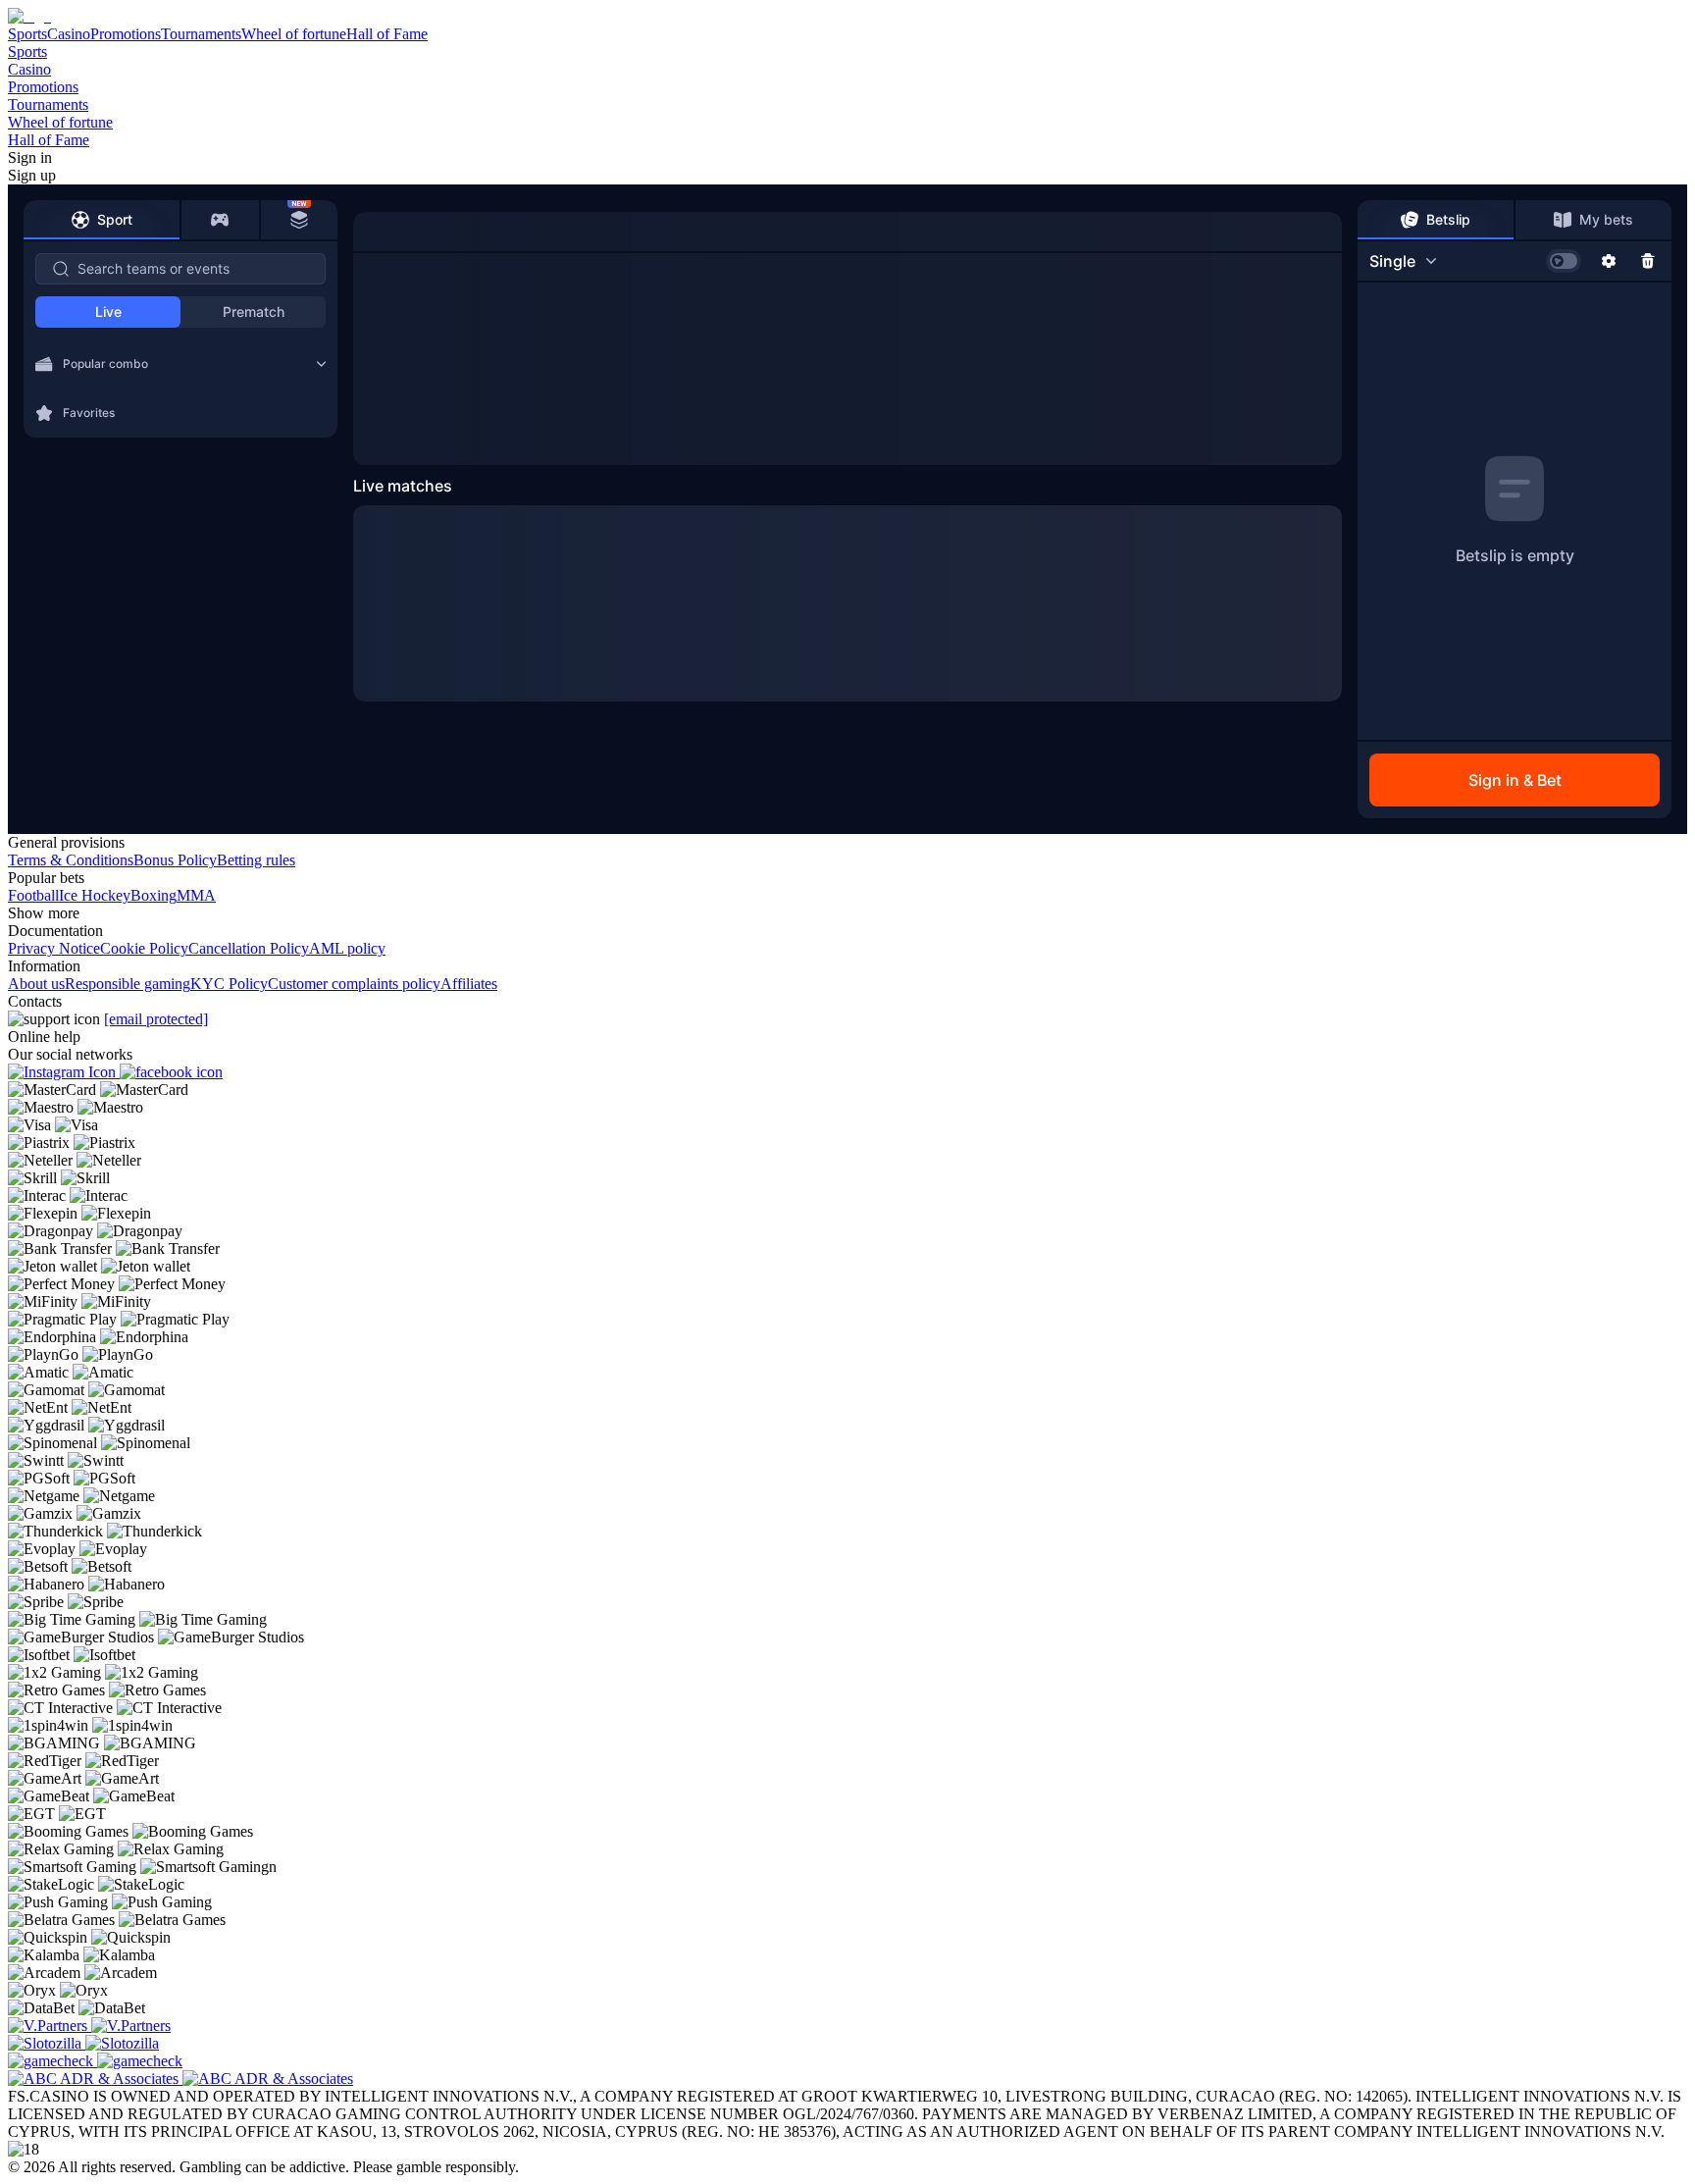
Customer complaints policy (354, 984)
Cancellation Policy (249, 948)
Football (33, 895)
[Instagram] (64, 1072)
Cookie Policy (144, 948)
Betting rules (256, 860)
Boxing (154, 895)
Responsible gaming (128, 984)
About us (36, 984)
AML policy (347, 948)
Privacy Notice (54, 948)
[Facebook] (171, 1072)
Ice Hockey (95, 895)
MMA (196, 895)
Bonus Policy (175, 860)
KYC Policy (229, 984)
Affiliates (469, 984)
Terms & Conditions (71, 860)
